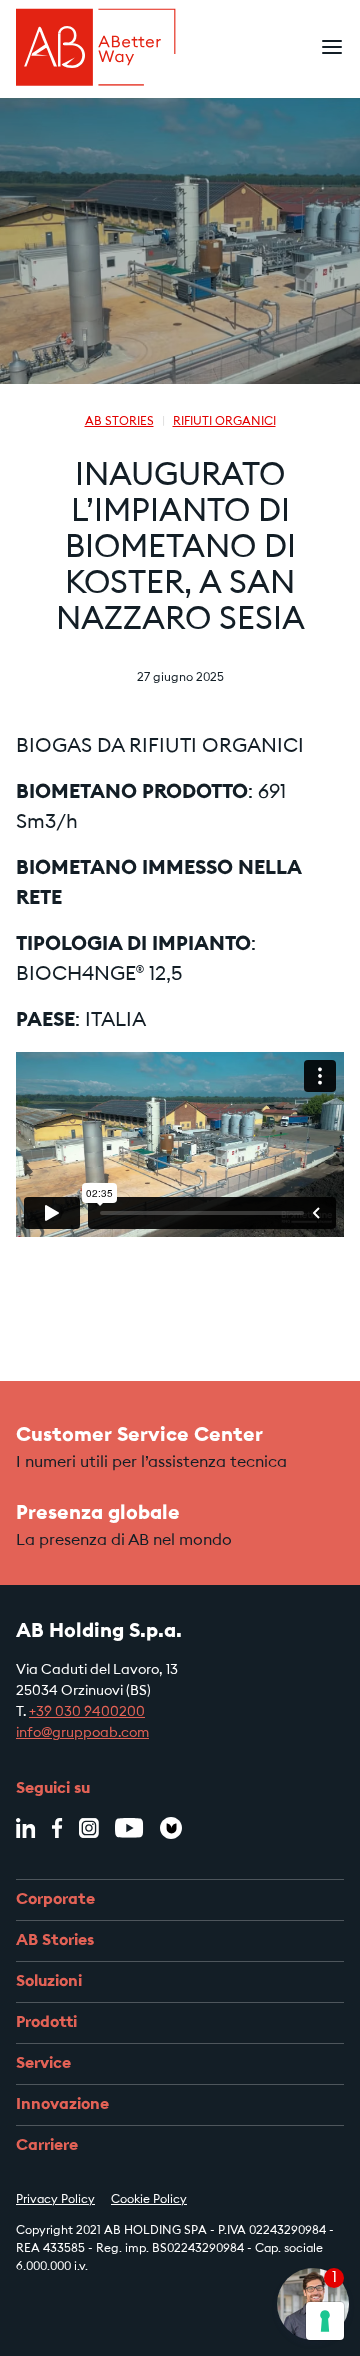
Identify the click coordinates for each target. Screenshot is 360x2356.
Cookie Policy (149, 2200)
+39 (42, 1713)
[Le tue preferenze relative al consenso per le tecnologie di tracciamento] (325, 2321)
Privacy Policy (55, 2200)
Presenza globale (98, 1514)
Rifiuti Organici (224, 422)
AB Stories (119, 422)
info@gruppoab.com (82, 1734)
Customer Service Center (139, 1436)
